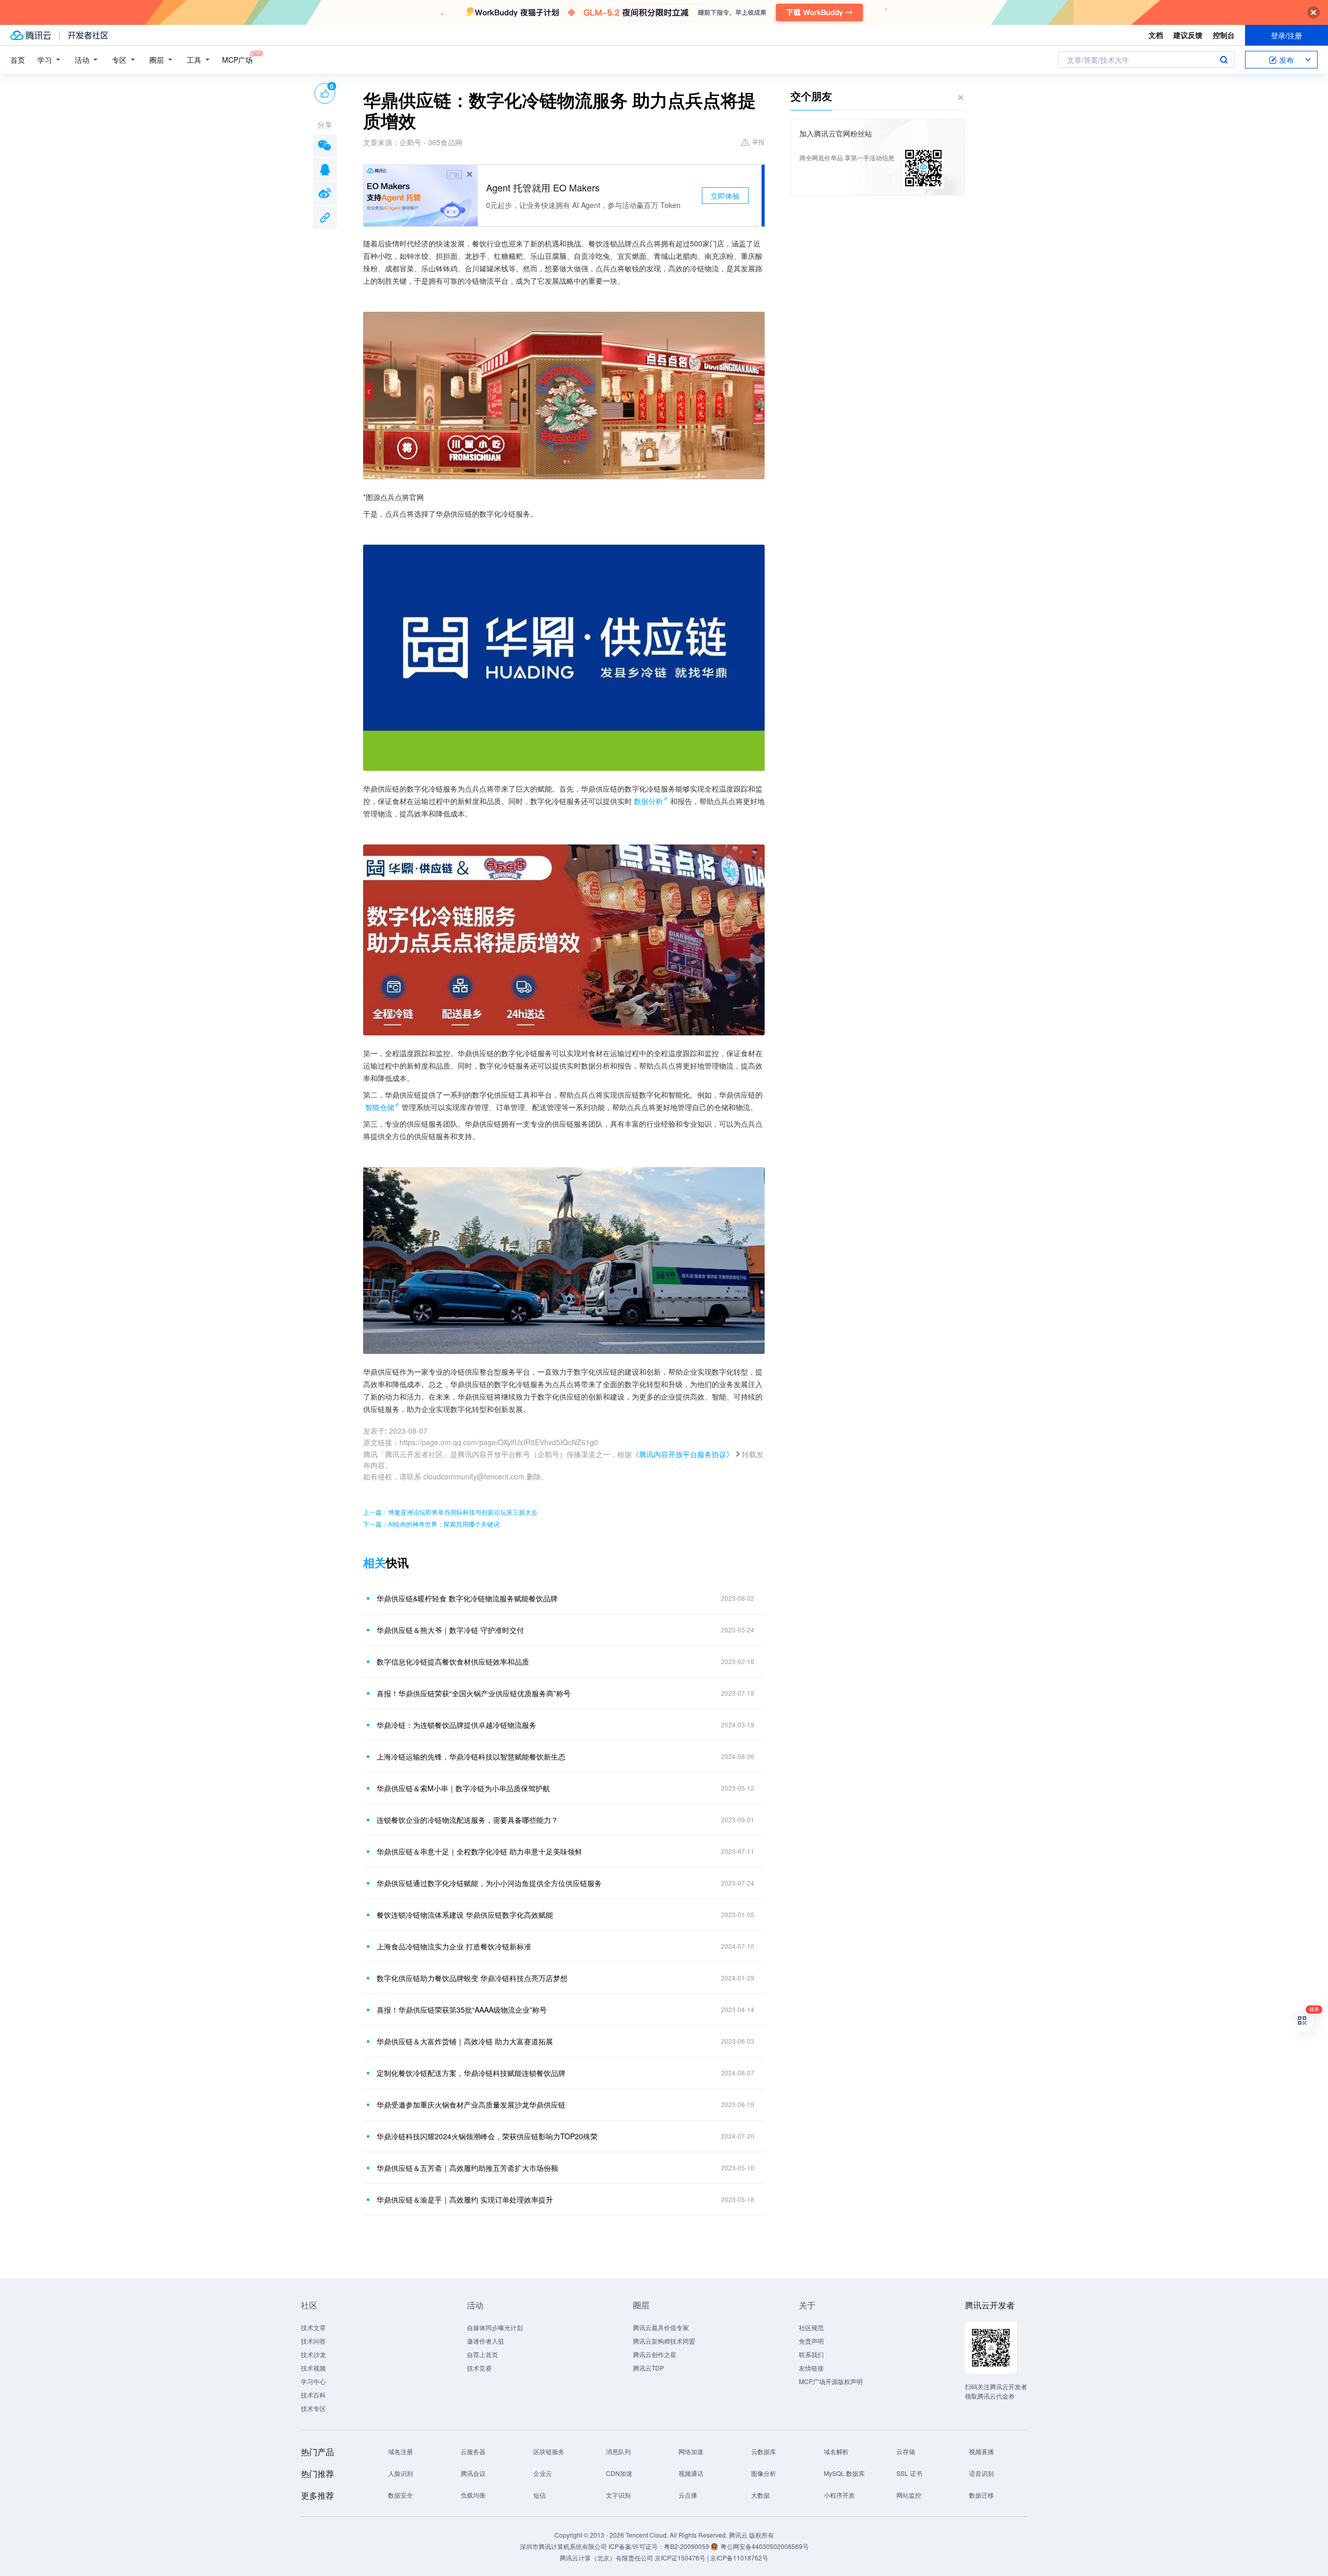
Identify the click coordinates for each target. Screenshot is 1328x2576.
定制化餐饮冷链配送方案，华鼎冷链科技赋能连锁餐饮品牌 (471, 2073)
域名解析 (836, 2451)
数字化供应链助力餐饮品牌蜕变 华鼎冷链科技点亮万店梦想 (472, 1978)
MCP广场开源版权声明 (831, 2381)
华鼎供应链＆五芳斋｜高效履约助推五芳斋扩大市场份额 (467, 2168)
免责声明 (811, 2341)
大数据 (760, 2495)
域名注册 (400, 2451)
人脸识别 (400, 2473)
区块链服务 (549, 2451)
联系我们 (811, 2354)
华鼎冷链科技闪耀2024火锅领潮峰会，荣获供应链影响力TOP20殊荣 (487, 2136)
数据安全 (400, 2495)
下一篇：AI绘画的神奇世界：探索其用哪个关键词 (431, 1524)
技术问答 (313, 2341)
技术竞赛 (479, 2368)
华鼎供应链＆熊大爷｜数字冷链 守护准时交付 (450, 1630)
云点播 (688, 2495)
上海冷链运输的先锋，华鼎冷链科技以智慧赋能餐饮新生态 (471, 1756)
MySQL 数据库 (844, 2473)
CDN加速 (619, 2473)
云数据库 (764, 2451)
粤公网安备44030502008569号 (765, 2546)
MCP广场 (237, 60)
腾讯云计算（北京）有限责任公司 (606, 2558)
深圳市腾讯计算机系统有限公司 (563, 2546)
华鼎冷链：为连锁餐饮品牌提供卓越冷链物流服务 (457, 1725)
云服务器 (473, 2451)
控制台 (1224, 35)
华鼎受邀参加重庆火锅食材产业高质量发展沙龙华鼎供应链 (471, 2104)
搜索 (1224, 60)
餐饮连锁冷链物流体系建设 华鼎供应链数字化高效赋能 (465, 1915)
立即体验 (725, 196)
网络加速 (691, 2451)
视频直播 (981, 2451)
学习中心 (313, 2381)
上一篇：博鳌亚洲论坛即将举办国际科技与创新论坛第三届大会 (450, 1512)
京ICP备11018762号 (739, 2558)
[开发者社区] (88, 35)
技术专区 (313, 2408)
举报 (758, 141)
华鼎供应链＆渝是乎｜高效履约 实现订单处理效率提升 (465, 2199)
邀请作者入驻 (486, 2341)
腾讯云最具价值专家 (661, 2327)
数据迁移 (981, 2495)
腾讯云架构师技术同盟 (664, 2341)
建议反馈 (1188, 35)
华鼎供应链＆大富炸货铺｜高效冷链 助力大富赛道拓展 (465, 2041)
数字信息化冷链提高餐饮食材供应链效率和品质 (453, 1661)
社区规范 (811, 2327)
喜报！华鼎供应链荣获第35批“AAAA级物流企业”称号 (462, 2010)
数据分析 (648, 801)
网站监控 (909, 2495)
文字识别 (618, 2495)
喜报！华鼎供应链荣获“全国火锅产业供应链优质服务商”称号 (474, 1693)
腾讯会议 (473, 2473)
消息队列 (618, 2451)
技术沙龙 (313, 2354)
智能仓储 (380, 1107)
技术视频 (313, 2368)
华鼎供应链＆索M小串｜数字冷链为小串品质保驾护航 (463, 1788)
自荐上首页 (482, 2354)
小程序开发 (839, 2495)
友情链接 (811, 2368)
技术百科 (313, 2395)
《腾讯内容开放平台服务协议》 (683, 1454)
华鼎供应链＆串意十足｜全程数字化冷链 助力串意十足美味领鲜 (479, 1851)
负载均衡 (473, 2495)
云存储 (906, 2451)
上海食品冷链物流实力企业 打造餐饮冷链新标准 (454, 1946)
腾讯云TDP (648, 2368)
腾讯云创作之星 (655, 2354)
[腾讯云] (31, 35)
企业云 (543, 2473)
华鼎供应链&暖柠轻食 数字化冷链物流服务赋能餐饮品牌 (467, 1598)
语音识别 (981, 2473)
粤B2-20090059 (687, 2546)
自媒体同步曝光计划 (495, 2327)
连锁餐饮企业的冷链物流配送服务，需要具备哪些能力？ (467, 1820)
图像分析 (764, 2473)
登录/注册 (1286, 35)
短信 (539, 2495)
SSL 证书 (909, 2473)
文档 (1156, 35)
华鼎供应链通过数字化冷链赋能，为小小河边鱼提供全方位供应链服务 (489, 1883)
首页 (18, 60)
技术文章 (313, 2327)
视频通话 (691, 2473)
